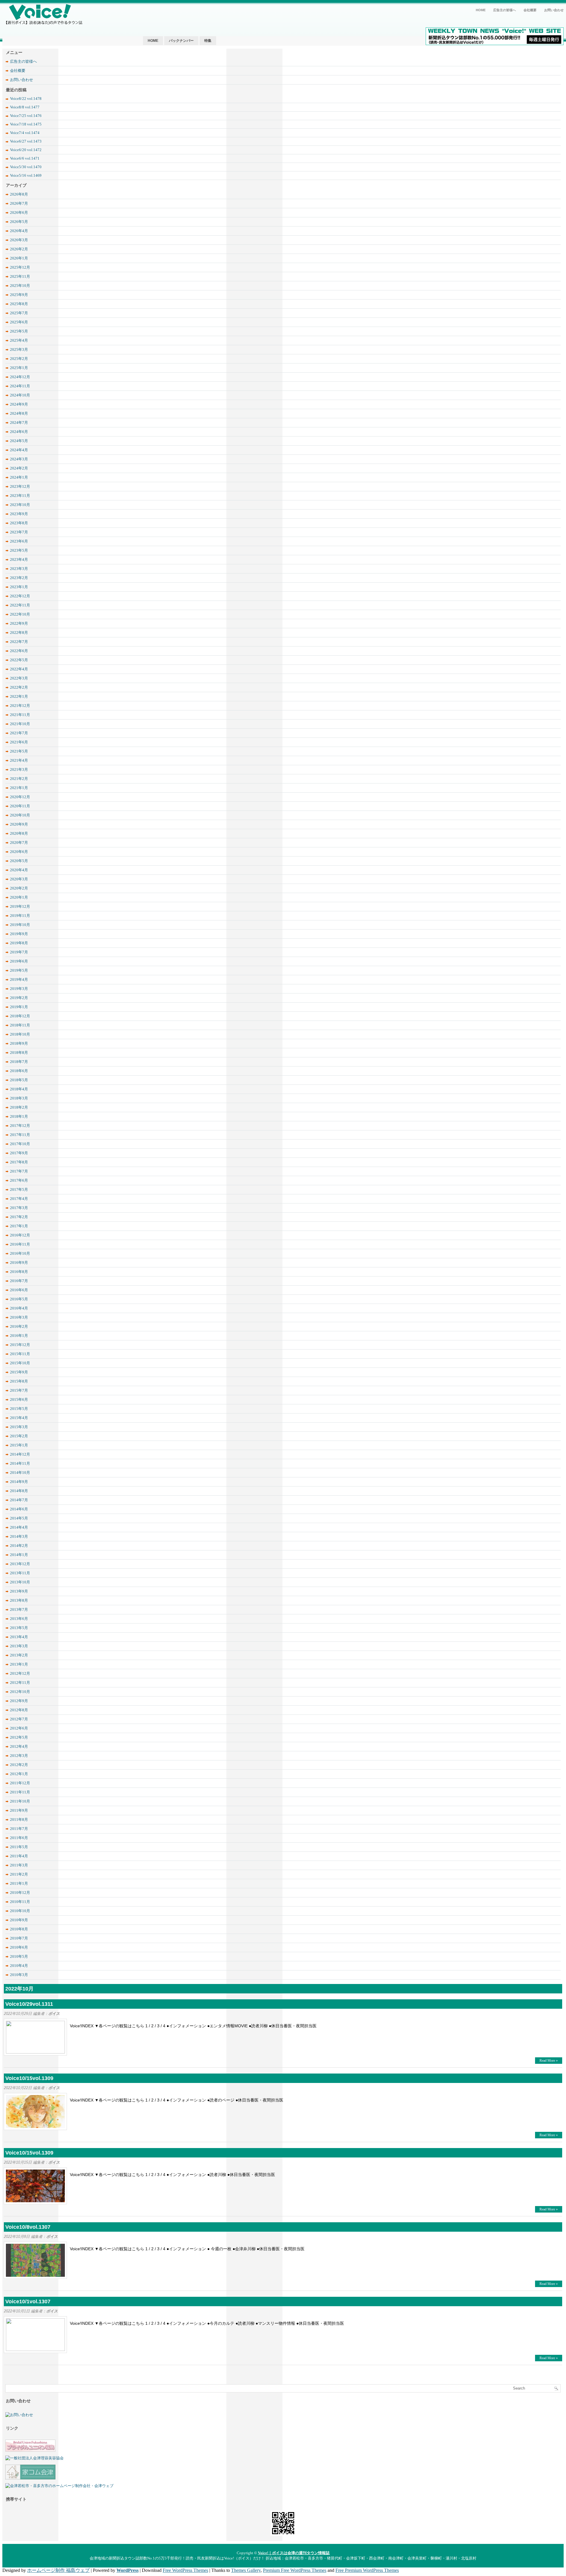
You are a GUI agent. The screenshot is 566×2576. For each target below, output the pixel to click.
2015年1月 (19, 1445)
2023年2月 (19, 578)
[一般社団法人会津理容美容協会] (34, 2458)
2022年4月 (19, 669)
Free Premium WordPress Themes (367, 2570)
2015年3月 (19, 1427)
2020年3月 (19, 879)
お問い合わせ (554, 10)
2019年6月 (19, 961)
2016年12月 (20, 1235)
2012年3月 (19, 1756)
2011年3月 (19, 1865)
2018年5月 (19, 1080)
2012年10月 (20, 1692)
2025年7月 (19, 313)
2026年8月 (19, 194)
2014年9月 (19, 1482)
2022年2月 (19, 687)
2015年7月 (19, 1390)
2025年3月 (19, 349)
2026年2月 (19, 249)
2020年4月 (19, 870)
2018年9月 (19, 1043)
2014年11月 (20, 1463)
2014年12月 (20, 1454)
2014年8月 (19, 1491)
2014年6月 (19, 1509)
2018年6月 (19, 1071)
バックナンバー (181, 41)
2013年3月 (19, 1646)
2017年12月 (20, 1126)
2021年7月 (19, 733)
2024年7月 (19, 423)
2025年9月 (19, 295)
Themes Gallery (246, 2570)
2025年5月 (19, 331)
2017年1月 (19, 1226)
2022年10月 (20, 614)
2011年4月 (19, 1856)
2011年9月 (19, 1810)
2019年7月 (19, 952)
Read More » (549, 2061)
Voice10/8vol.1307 (28, 2227)
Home (481, 10)
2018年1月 (19, 1116)
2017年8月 (19, 1162)
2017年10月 (20, 1144)
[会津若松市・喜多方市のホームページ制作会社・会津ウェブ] (59, 2486)
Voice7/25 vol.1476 (26, 116)
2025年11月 (20, 276)
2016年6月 (19, 1290)
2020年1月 (19, 897)
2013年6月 (19, 1619)
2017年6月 (19, 1180)
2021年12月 (20, 706)
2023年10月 (20, 505)
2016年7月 (19, 1281)
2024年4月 (19, 450)
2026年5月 (19, 222)
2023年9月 (19, 514)
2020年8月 (19, 833)
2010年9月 (19, 1920)
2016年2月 (19, 1326)
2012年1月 (19, 1774)
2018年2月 (19, 1107)
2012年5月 (19, 1737)
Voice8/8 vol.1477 (25, 107)
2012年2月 (19, 1765)
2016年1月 (19, 1336)
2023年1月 (19, 587)
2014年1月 (19, 1555)
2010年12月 (20, 1893)
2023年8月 (19, 523)
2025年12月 (20, 267)
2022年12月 (20, 596)
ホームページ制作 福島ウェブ (58, 2570)
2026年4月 (19, 231)
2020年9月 (19, 824)
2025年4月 (19, 340)
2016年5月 (19, 1299)
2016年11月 (20, 1244)
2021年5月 (19, 751)
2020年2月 (19, 888)
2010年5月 (19, 1956)
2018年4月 (19, 1089)
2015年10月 (20, 1363)
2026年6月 (19, 213)
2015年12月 (20, 1345)
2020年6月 (19, 852)
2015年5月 (19, 1409)
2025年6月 (19, 322)
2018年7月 (19, 1062)
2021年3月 (19, 769)
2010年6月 (19, 1947)
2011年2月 (19, 1874)
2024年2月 (19, 468)
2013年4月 (19, 1637)
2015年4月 (19, 1418)
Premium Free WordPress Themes (295, 2570)
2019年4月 (19, 979)
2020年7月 (19, 843)
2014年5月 (19, 1518)
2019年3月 (19, 989)
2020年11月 (20, 806)
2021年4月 (19, 760)
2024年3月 (19, 459)
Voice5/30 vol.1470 (26, 167)
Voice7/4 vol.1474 (25, 133)
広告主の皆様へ (505, 10)
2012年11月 (20, 1683)
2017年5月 (19, 1189)
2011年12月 (20, 1783)
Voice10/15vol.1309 (29, 2078)
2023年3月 (19, 569)
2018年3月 (19, 1098)
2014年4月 (19, 1527)
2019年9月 (19, 934)
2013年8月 (19, 1600)
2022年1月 (19, 696)
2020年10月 (20, 815)
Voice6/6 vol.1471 (25, 158)
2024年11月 (20, 386)
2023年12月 (20, 486)
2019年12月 (20, 906)
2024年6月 (19, 432)
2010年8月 (19, 1929)
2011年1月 (19, 1883)
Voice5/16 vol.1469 (26, 175)
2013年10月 (20, 1582)
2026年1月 (19, 258)
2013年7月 (19, 1609)
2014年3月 (19, 1536)
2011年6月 (19, 1838)
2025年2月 (19, 359)
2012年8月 (19, 1710)
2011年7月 (19, 1829)
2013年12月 (20, 1564)
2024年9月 (19, 404)
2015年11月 (20, 1354)
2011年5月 (19, 1847)
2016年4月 (19, 1308)
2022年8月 (19, 633)
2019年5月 (19, 970)
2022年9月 (19, 623)
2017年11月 (20, 1135)
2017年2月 (19, 1217)
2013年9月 (19, 1591)
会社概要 (530, 10)
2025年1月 (19, 368)
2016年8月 (19, 1272)
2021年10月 (20, 724)
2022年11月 (20, 605)
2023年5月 (19, 550)
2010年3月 (19, 1975)
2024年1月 (19, 477)
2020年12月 (20, 797)
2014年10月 (20, 1473)
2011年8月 (19, 1819)
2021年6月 (19, 742)
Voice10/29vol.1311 (29, 2004)
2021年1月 (19, 788)
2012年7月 (19, 1719)
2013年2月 (19, 1655)
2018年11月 (20, 1025)
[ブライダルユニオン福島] (30, 2450)
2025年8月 (19, 304)
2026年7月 (19, 203)
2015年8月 (19, 1381)
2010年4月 (19, 1966)
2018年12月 (20, 1016)
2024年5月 (19, 441)
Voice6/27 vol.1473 (26, 141)
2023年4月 (19, 559)
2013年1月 (19, 1664)
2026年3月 (19, 240)
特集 (208, 41)
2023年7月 (19, 532)
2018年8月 (19, 1053)
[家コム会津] (30, 2478)
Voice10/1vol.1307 (28, 2301)
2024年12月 (20, 377)
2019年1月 (19, 1007)
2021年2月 (19, 779)
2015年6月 (19, 1399)
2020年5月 (19, 861)
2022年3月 (19, 678)
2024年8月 (19, 413)
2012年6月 (19, 1728)
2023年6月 (19, 541)
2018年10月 (20, 1034)
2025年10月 (20, 286)
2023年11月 (20, 496)
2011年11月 (20, 1792)
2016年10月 (20, 1253)
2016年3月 (19, 1317)
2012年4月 (19, 1746)
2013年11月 (20, 1573)
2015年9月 (19, 1372)
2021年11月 (20, 715)
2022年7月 (19, 642)
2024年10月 (20, 395)
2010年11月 (20, 1902)
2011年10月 (20, 1801)
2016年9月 (19, 1263)
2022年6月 (19, 651)
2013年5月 (19, 1628)
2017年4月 (19, 1199)
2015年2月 (19, 1436)
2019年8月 (19, 943)
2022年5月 (19, 660)
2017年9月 (19, 1153)
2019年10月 (20, 925)
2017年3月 (19, 1208)
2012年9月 (19, 1701)
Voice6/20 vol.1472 (26, 150)
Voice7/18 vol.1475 (26, 124)
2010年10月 (20, 1911)
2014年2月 (19, 1546)
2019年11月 (20, 916)
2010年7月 (19, 1938)
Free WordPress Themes (185, 2570)
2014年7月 (19, 1500)
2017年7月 (19, 1171)
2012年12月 (20, 1673)
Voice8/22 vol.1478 (26, 99)
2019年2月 (19, 998)
